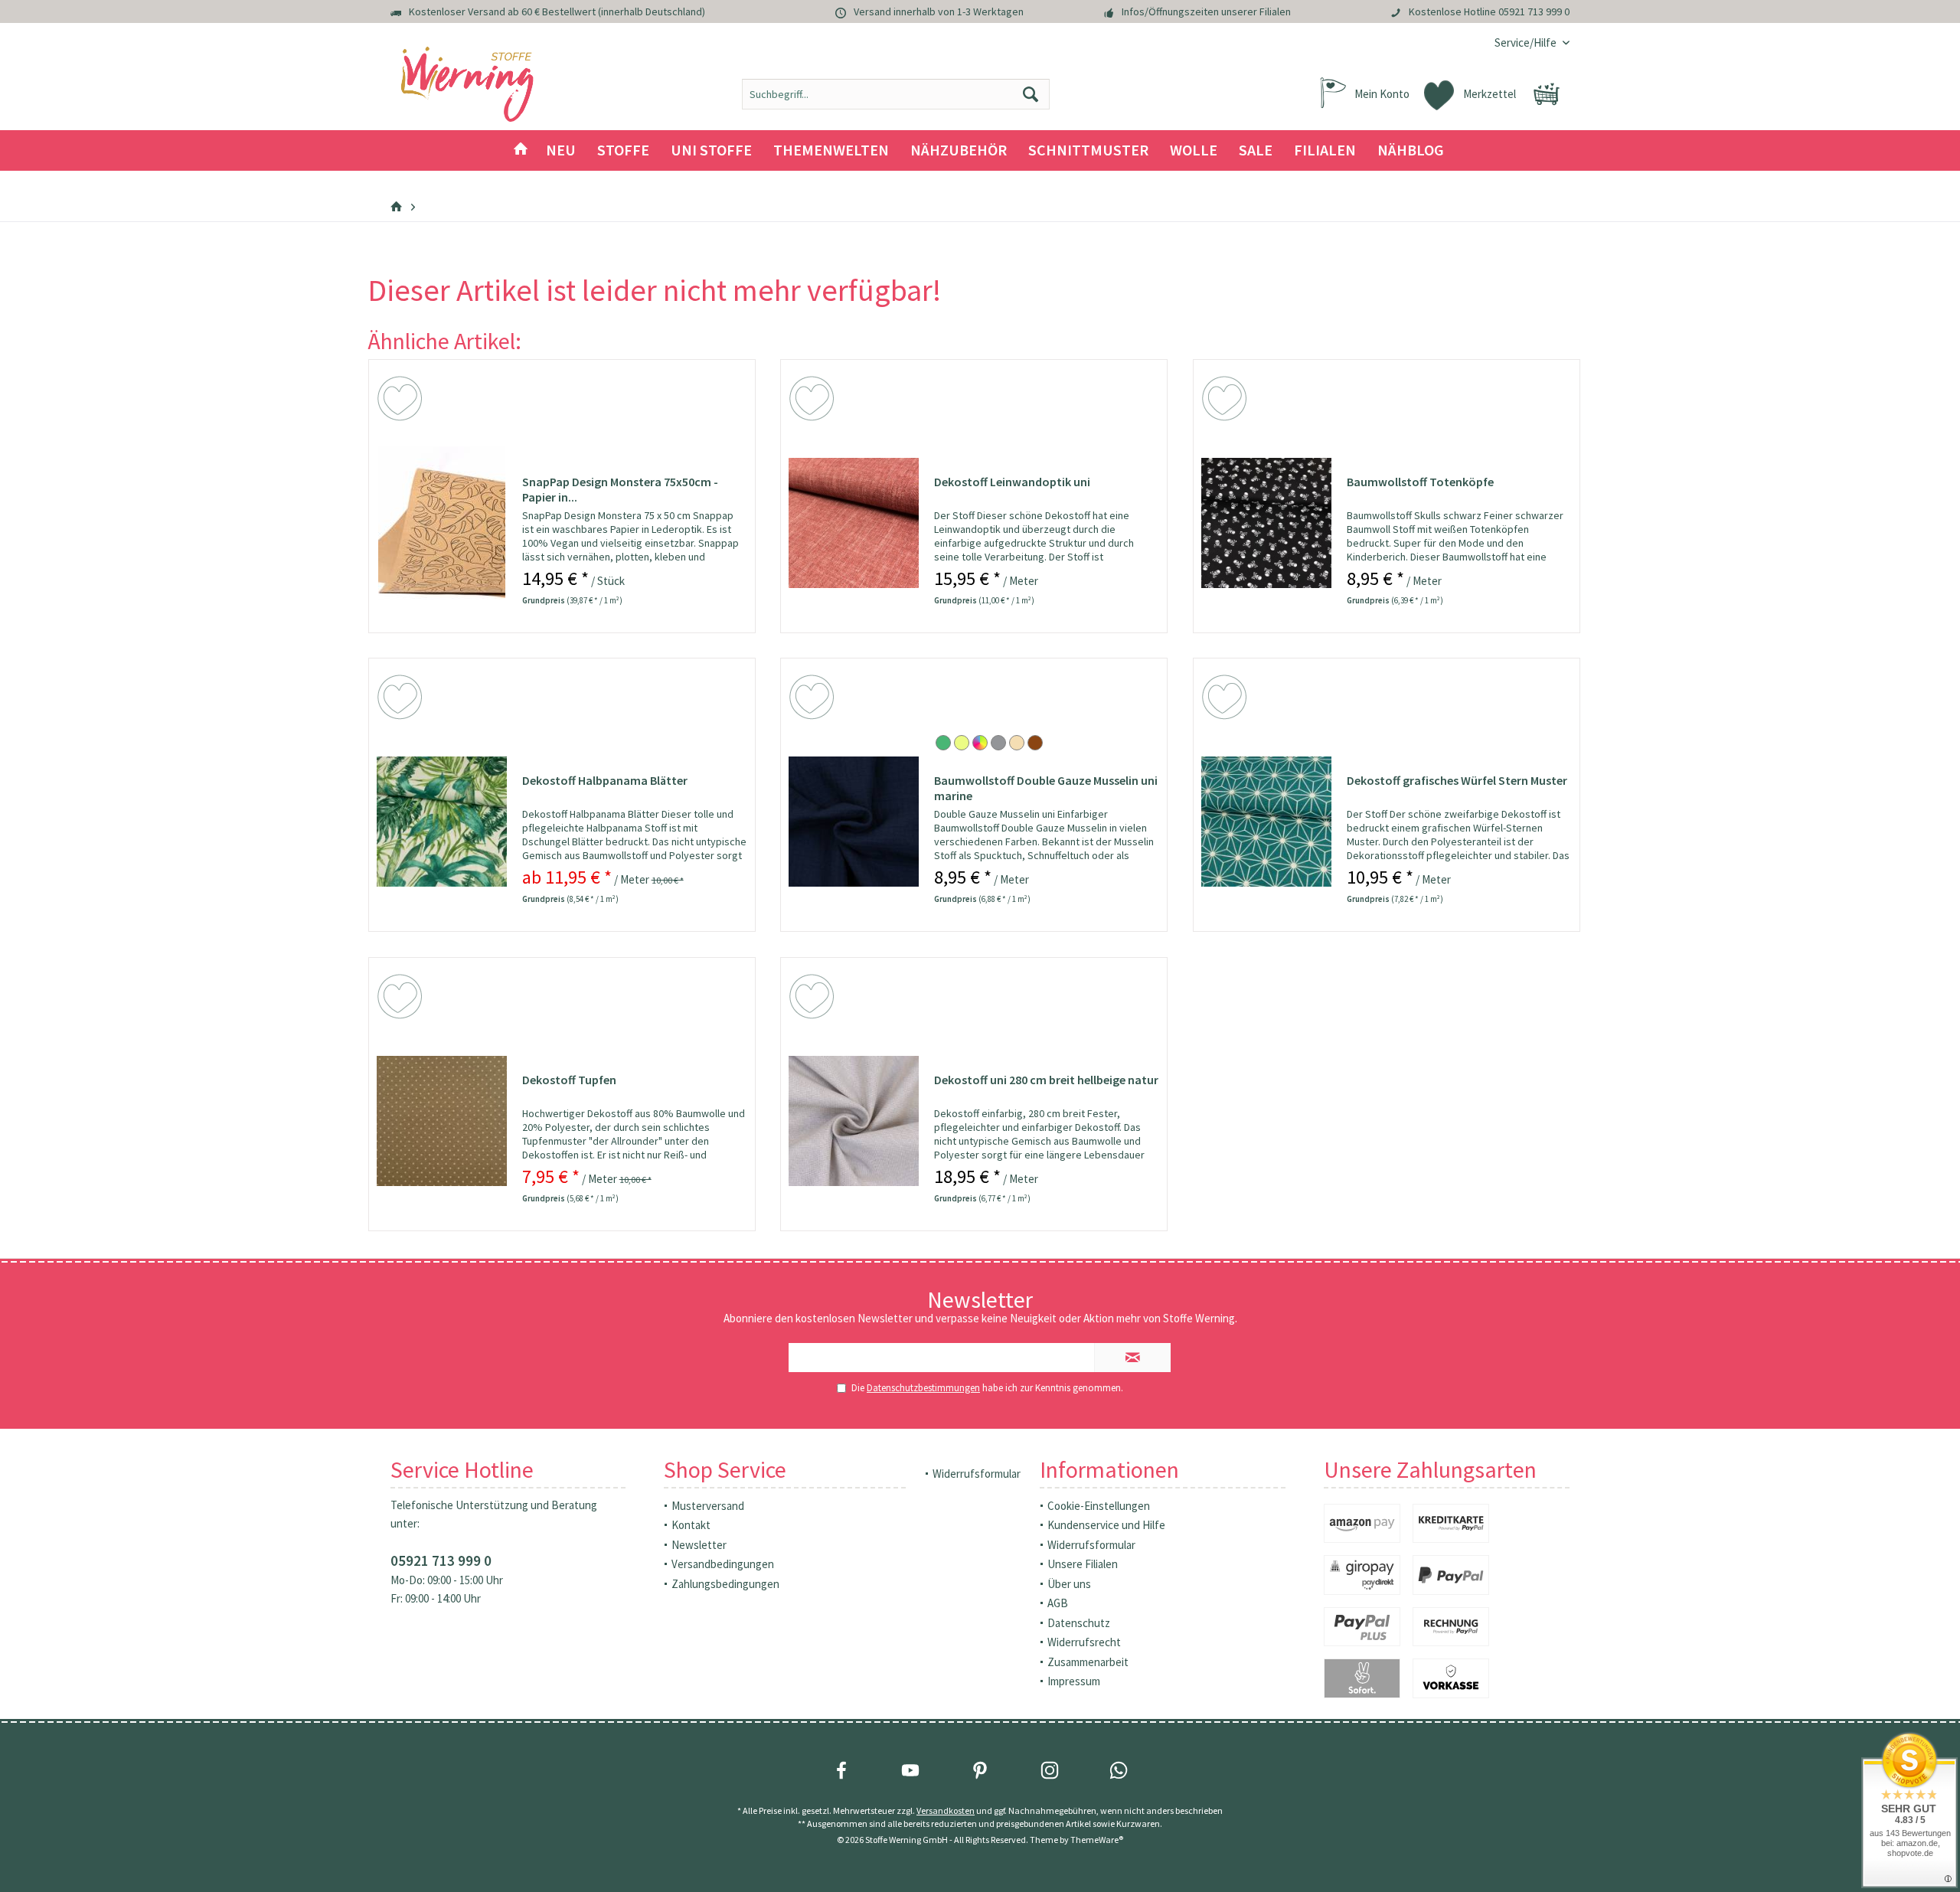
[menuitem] (1526, 42)
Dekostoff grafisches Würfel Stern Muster (1457, 780)
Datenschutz (1079, 1623)
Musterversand (708, 1506)
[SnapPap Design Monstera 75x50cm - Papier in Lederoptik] (442, 523)
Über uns (1069, 1584)
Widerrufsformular (977, 1474)
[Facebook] (841, 1770)
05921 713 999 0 (1534, 11)
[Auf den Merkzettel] (402, 401)
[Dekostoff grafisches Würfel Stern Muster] (1266, 822)
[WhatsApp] (1119, 1770)
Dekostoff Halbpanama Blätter (605, 780)
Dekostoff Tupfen (569, 1080)
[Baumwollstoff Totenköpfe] (1266, 523)
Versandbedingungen (723, 1564)
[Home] (521, 150)
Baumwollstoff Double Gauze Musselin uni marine (1046, 788)
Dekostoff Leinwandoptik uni (1012, 482)
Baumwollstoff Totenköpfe (1420, 482)
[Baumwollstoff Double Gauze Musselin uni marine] (854, 822)
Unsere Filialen (1083, 1564)
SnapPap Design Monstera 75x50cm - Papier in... (620, 489)
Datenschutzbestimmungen (923, 1388)
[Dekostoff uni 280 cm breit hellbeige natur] (854, 1121)
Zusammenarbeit (1088, 1662)
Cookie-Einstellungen (1099, 1506)
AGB (1058, 1603)
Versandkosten (946, 1810)
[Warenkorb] (1547, 94)
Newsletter (699, 1545)
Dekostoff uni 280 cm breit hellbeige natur (1046, 1080)
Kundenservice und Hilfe (1106, 1525)
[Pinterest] (980, 1770)
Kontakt (691, 1525)
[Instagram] (1050, 1770)
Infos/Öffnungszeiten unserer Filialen (1206, 11)
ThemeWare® (1097, 1840)
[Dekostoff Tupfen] (442, 1121)
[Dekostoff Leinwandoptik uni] (854, 523)
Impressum (1074, 1681)
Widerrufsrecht (1084, 1642)
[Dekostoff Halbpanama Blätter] (442, 822)
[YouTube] (910, 1770)
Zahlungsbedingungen (725, 1584)
